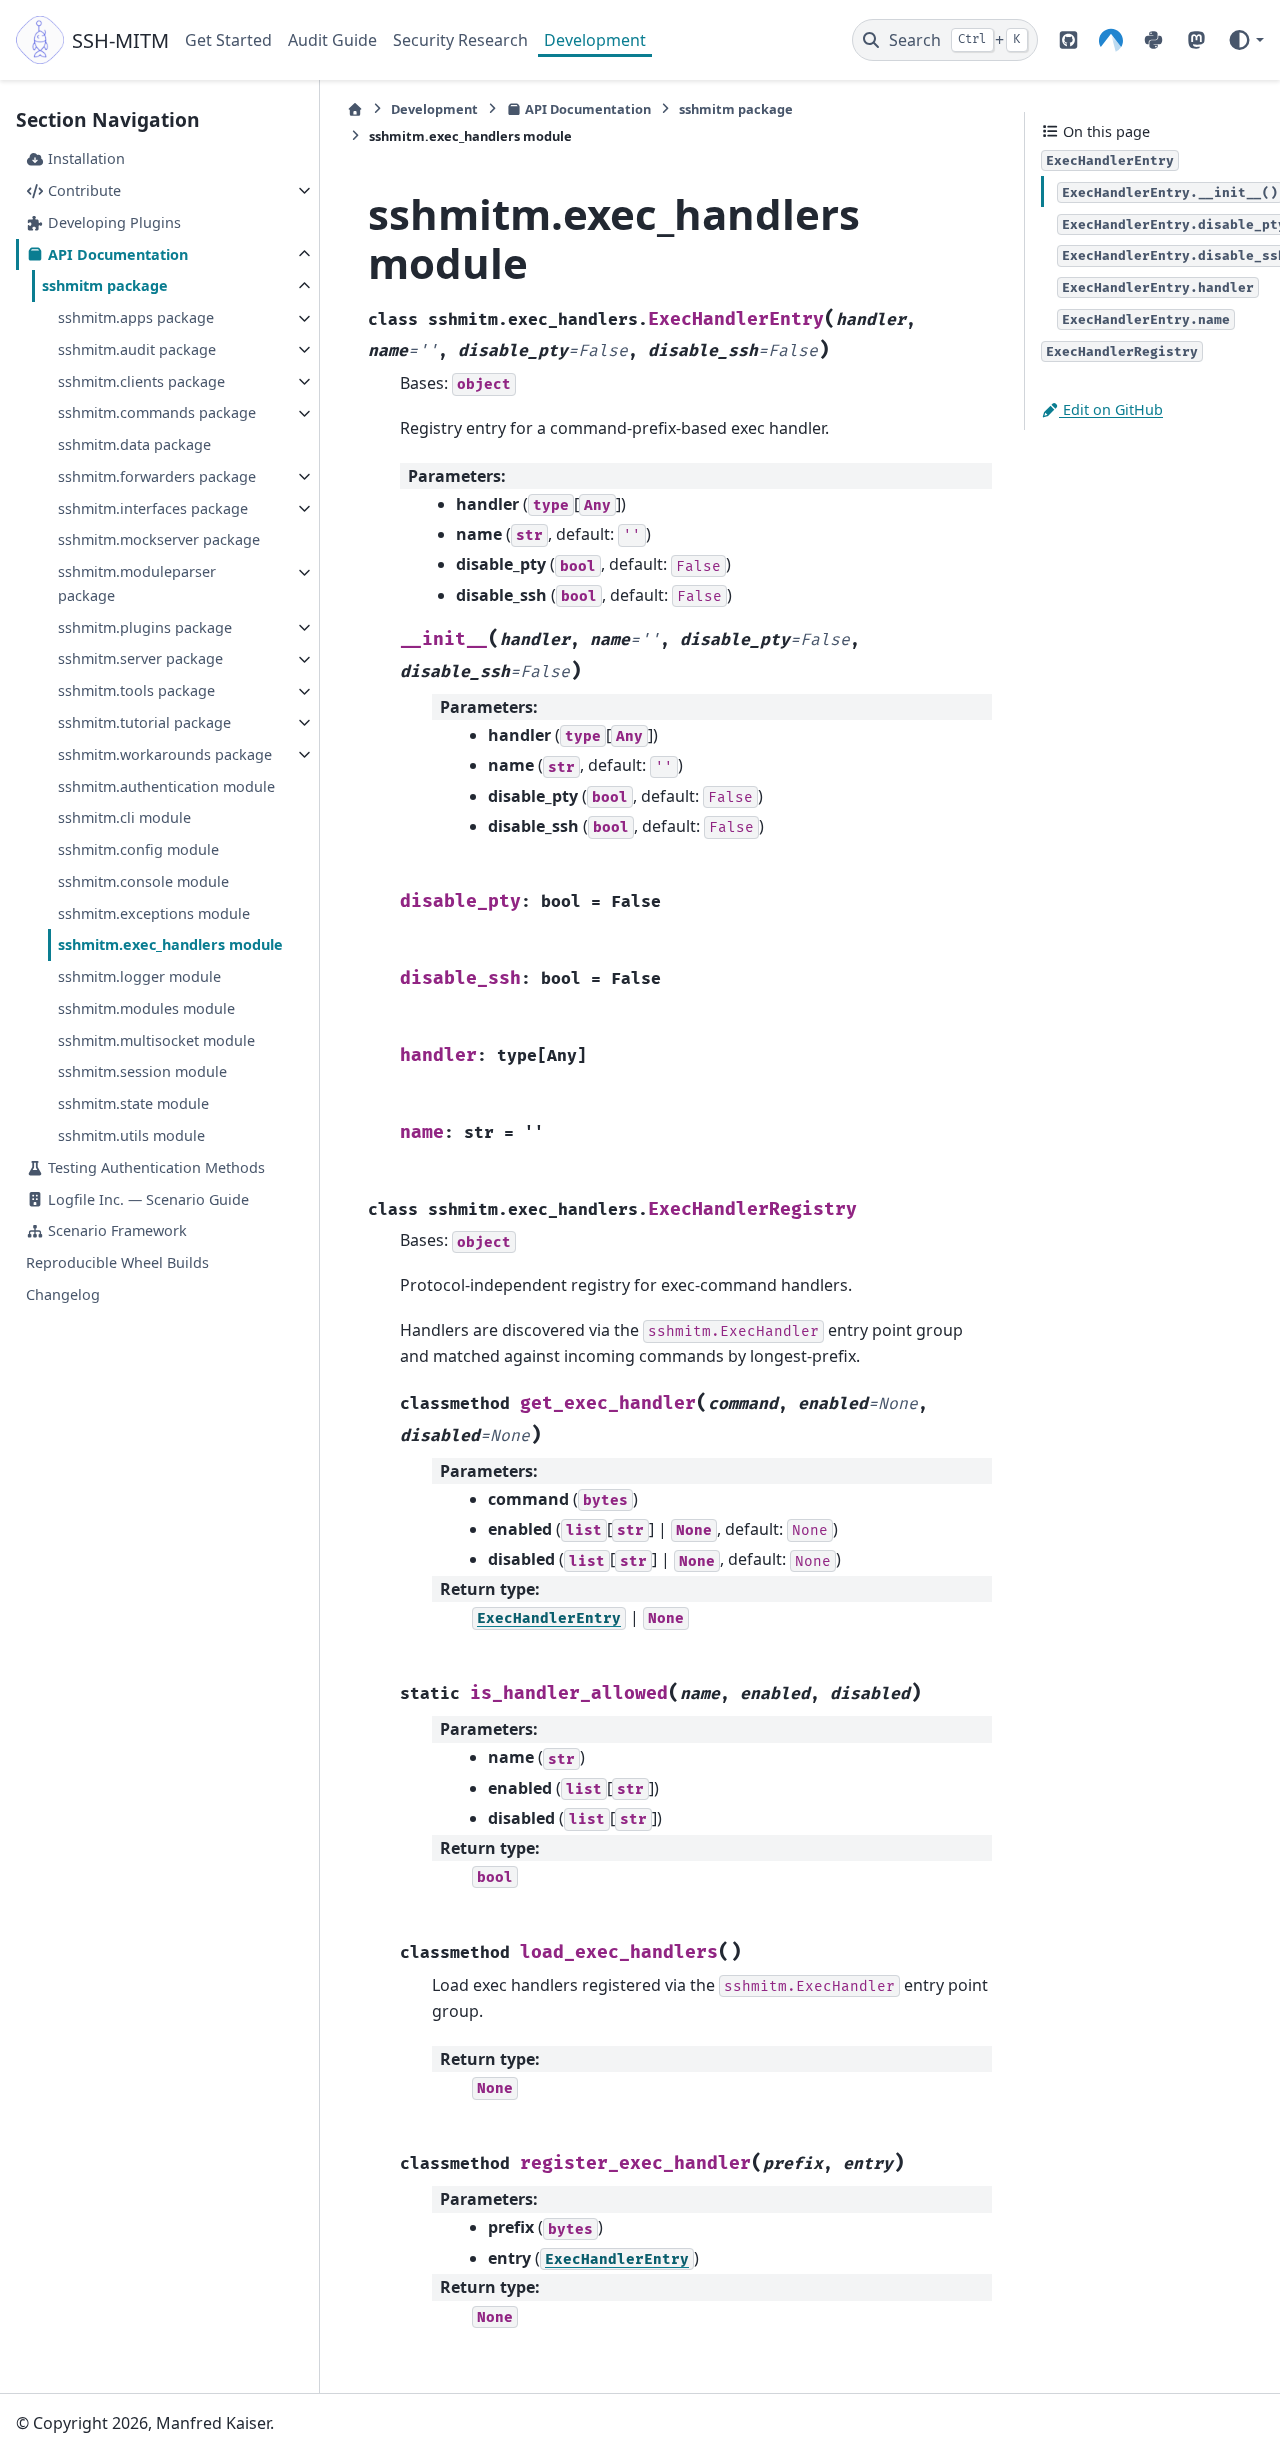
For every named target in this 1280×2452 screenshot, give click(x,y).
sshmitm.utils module (131, 1135)
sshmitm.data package (134, 445)
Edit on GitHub (1111, 409)
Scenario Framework (115, 1231)
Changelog (63, 1294)
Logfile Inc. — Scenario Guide (146, 1199)
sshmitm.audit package (137, 349)
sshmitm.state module (133, 1104)
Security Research (460, 40)
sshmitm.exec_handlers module (170, 945)
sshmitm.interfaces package (153, 508)
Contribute (82, 190)
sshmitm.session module (142, 1072)
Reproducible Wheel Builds (117, 1262)
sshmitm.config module (138, 850)
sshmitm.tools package (136, 691)
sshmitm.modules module (146, 1008)
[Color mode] (1245, 40)
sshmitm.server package (140, 659)
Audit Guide (332, 40)
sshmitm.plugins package (145, 627)
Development (595, 40)
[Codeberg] (1111, 40)
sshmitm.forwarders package (157, 476)
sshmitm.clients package (141, 381)
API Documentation (116, 254)
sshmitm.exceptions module (154, 913)
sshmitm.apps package (136, 318)
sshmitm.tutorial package (144, 722)
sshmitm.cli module (124, 818)
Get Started (228, 40)
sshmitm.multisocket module (156, 1040)
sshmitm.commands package (157, 413)
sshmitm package (105, 286)
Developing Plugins (112, 222)
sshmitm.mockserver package (159, 540)
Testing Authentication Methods (154, 1167)
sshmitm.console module (143, 881)
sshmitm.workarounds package (165, 754)
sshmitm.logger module (139, 977)
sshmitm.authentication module (166, 786)
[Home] (355, 109)
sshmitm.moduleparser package (137, 584)
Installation (84, 159)
